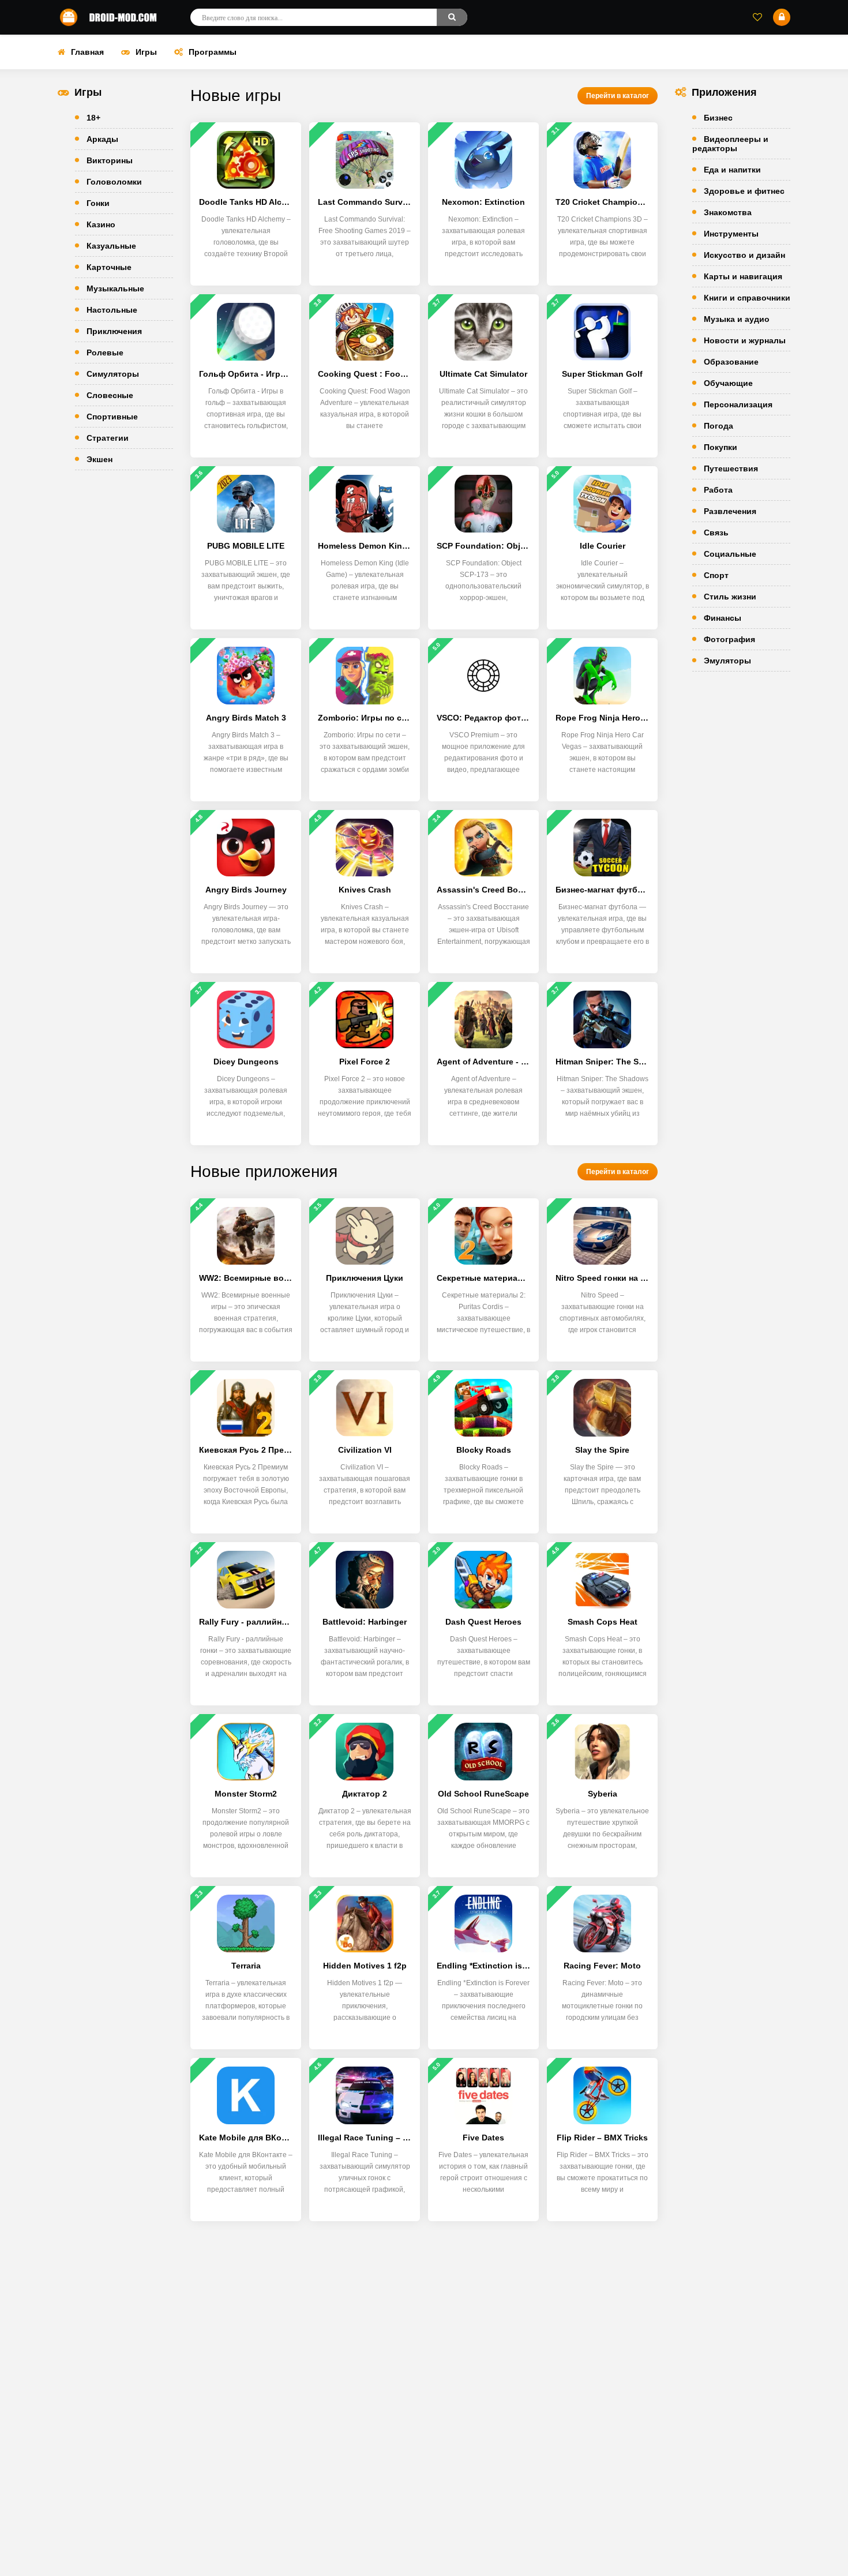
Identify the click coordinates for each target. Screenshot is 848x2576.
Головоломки (114, 182)
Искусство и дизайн (744, 255)
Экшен (100, 459)
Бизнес (718, 118)
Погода (718, 426)
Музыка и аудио (737, 319)
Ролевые (105, 353)
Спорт (716, 575)
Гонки (98, 203)
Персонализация (738, 404)
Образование (731, 362)
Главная (87, 52)
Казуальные (111, 246)
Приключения (114, 331)
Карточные (109, 267)
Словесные (110, 395)
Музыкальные (115, 288)
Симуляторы (113, 374)
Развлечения (730, 511)
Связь (716, 533)
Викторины (110, 160)
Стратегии (108, 438)
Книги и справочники (747, 298)
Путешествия (731, 468)
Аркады (102, 139)
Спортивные (112, 417)
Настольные (112, 310)
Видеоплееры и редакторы (730, 144)
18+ (93, 118)
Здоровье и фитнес (744, 191)
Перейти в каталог (618, 96)
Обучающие (728, 383)
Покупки (721, 447)
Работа (718, 490)
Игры (146, 52)
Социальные (730, 554)
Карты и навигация (743, 276)
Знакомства (728, 212)
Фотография (729, 639)
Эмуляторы (727, 661)
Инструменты (731, 234)
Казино (101, 224)
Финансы (723, 618)
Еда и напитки (732, 170)
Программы (213, 52)
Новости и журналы (745, 340)
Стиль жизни (730, 597)
